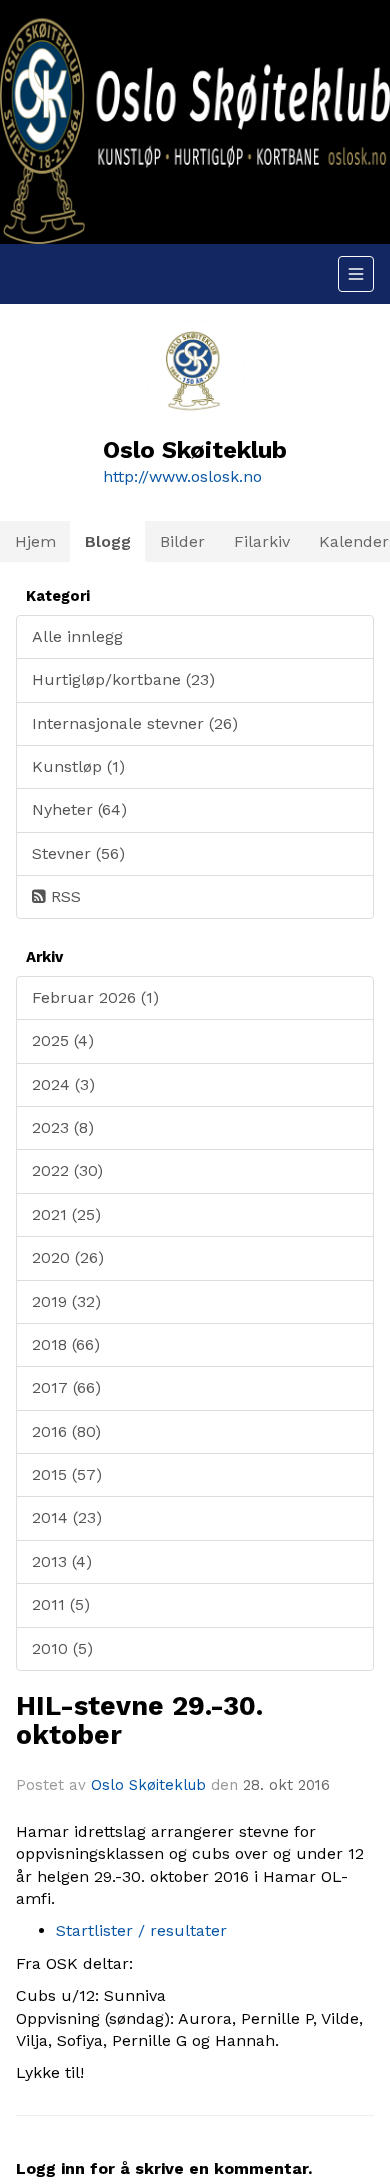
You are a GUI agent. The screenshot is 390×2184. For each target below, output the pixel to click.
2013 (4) (62, 1561)
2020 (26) (68, 1257)
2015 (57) (67, 1474)
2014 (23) (67, 1517)
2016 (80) (66, 1431)
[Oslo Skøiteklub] (195, 122)
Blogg (108, 541)
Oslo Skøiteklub (148, 1785)
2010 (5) (62, 1648)
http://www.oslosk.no (182, 476)
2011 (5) (61, 1604)
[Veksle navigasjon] (356, 274)
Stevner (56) (78, 853)
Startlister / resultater (141, 1930)
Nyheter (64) (79, 809)
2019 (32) (66, 1301)
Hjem (35, 541)
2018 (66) (66, 1344)
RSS (63, 896)
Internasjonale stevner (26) (135, 723)
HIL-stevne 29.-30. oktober (139, 1720)
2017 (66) (66, 1387)
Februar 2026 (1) (95, 997)
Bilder (182, 541)
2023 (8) (63, 1127)
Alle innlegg (77, 636)
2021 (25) (66, 1214)
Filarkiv (262, 541)
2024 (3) (63, 1084)
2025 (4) (63, 1040)
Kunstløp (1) (78, 766)
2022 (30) (67, 1170)
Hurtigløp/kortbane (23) (123, 679)
